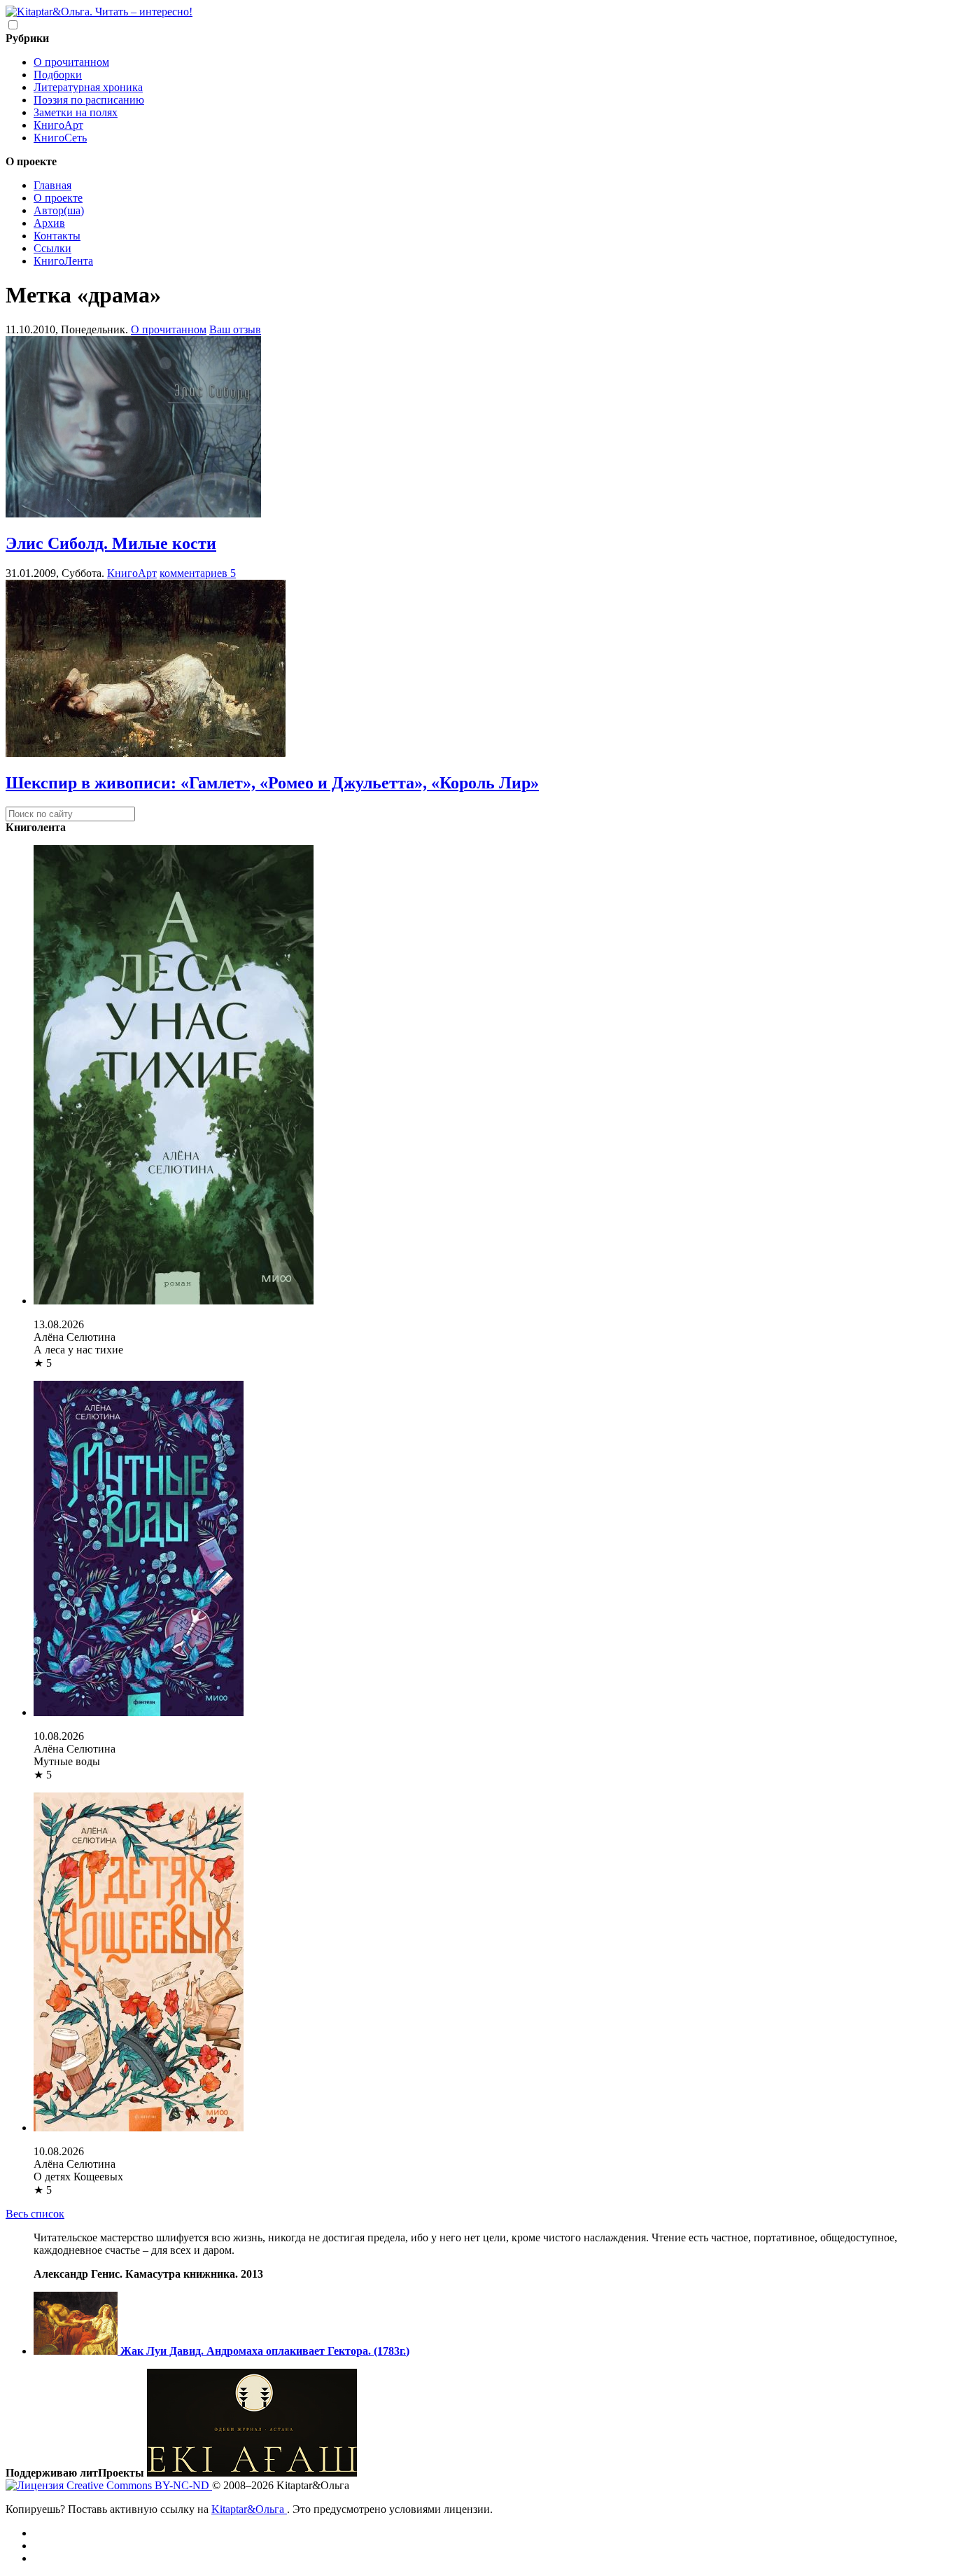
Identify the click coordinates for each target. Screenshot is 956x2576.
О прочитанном (71, 62)
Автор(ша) (59, 210)
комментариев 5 (198, 573)
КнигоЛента (63, 261)
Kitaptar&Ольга (249, 2509)
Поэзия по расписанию (89, 100)
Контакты (57, 236)
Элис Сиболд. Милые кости (111, 543)
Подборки (58, 75)
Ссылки (52, 248)
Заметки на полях (76, 112)
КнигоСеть (60, 138)
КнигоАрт (58, 125)
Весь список (35, 2214)
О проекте (58, 198)
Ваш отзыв (235, 329)
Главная (52, 185)
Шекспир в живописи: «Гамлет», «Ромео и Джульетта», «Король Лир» (272, 783)
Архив (49, 223)
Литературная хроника (88, 87)
